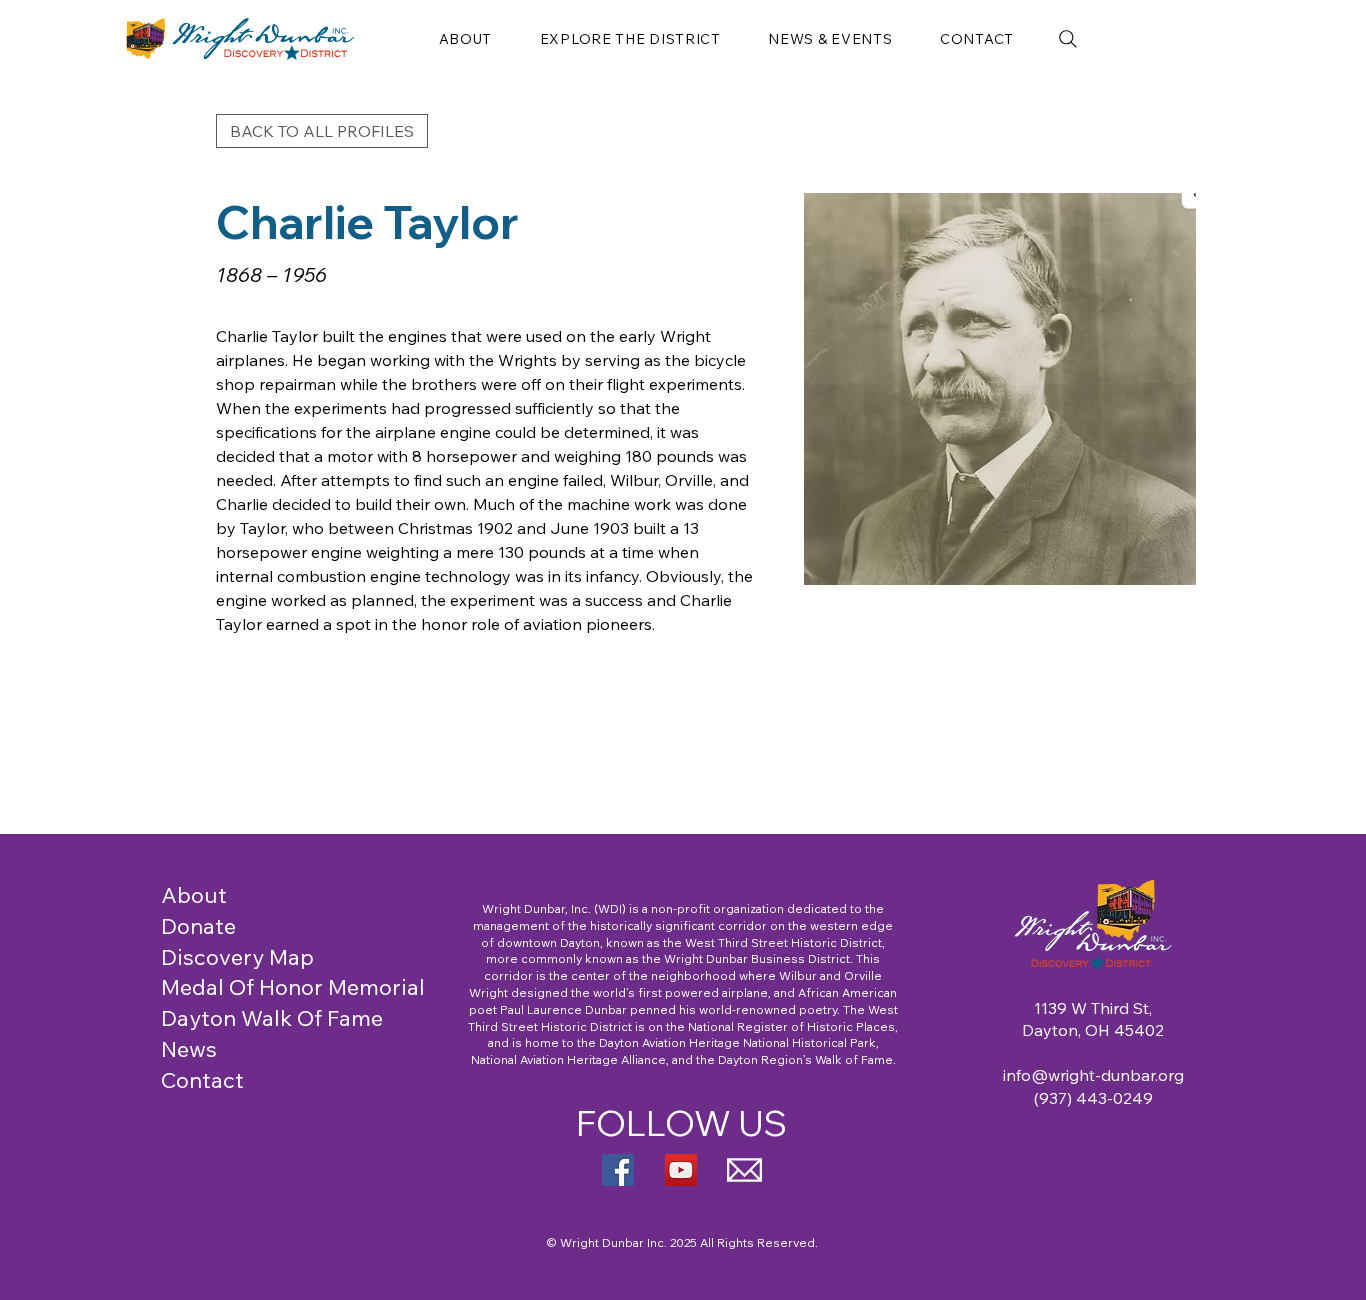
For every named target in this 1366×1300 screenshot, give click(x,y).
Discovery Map (237, 957)
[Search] (1068, 39)
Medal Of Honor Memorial (293, 987)
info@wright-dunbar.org (1093, 1075)
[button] (465, 39)
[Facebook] (618, 1170)
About (194, 895)
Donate (198, 926)
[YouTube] (681, 1170)
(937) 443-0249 (1093, 1098)
